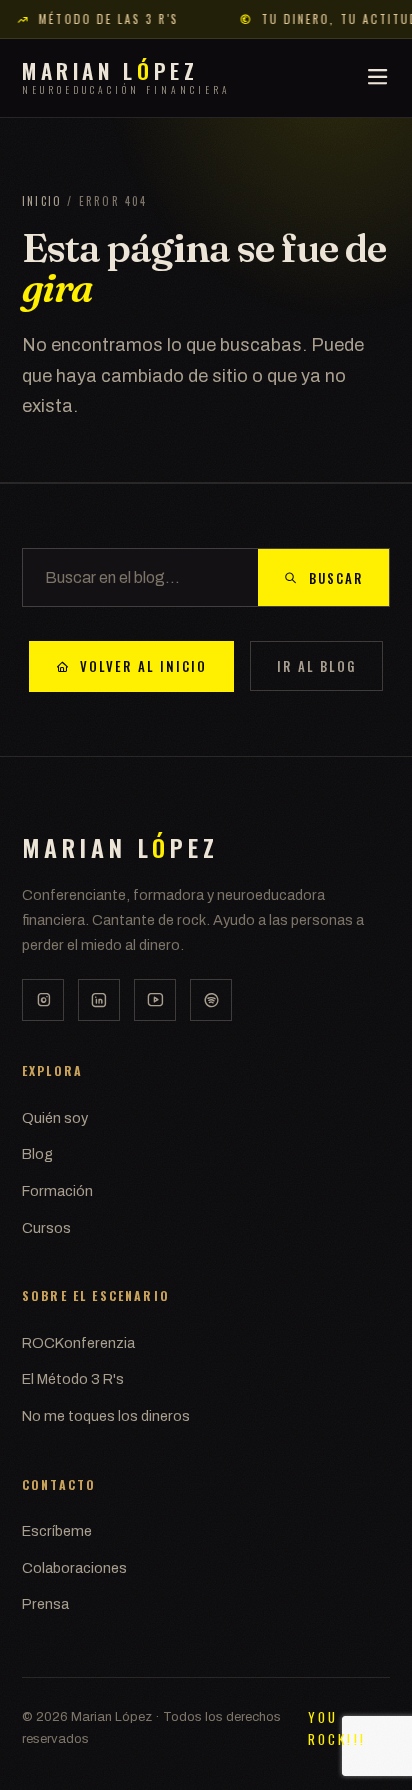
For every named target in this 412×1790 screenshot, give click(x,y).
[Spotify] (211, 1000)
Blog (37, 1154)
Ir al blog (316, 666)
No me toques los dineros (106, 1416)
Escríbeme (57, 1531)
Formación (57, 1191)
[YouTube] (155, 1000)
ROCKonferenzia (78, 1343)
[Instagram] (43, 1000)
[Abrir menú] (377, 77)
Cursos (46, 1228)
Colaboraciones (74, 1568)
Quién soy (55, 1118)
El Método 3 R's (73, 1379)
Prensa (45, 1604)
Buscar (336, 578)
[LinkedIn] (99, 1000)
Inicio (42, 201)
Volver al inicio (143, 666)
